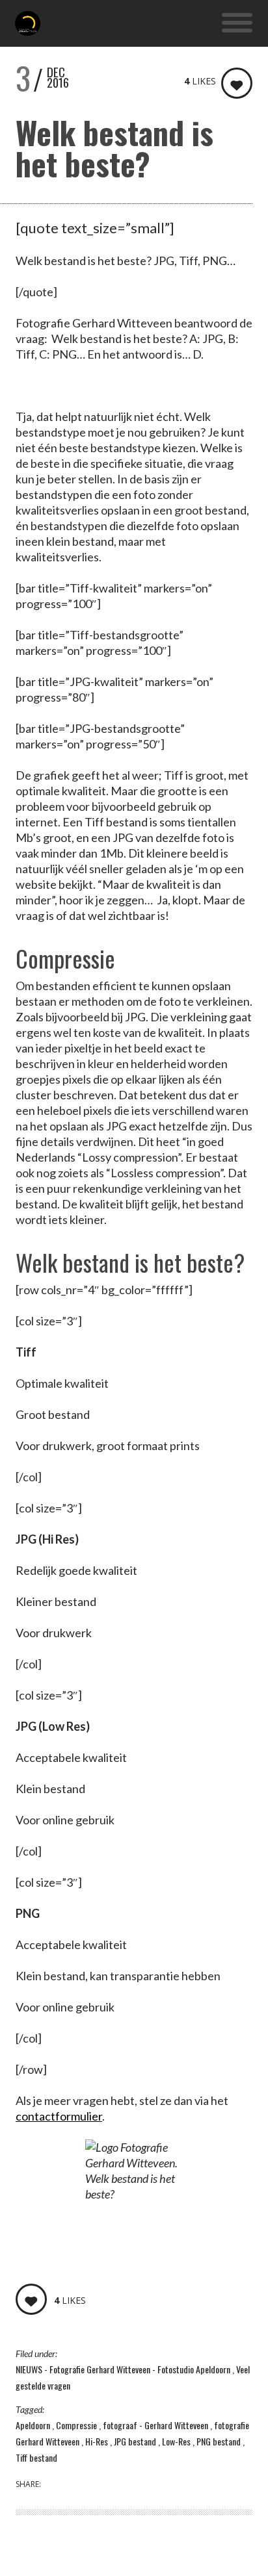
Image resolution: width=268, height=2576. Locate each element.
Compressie (77, 2425)
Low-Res (177, 2441)
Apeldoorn (34, 2425)
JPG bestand (136, 2441)
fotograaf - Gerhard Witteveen (156, 2425)
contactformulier (59, 2116)
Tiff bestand (36, 2457)
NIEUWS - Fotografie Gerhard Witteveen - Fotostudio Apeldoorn (124, 2369)
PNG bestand (220, 2441)
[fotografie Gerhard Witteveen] (28, 23)
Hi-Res (98, 2441)
